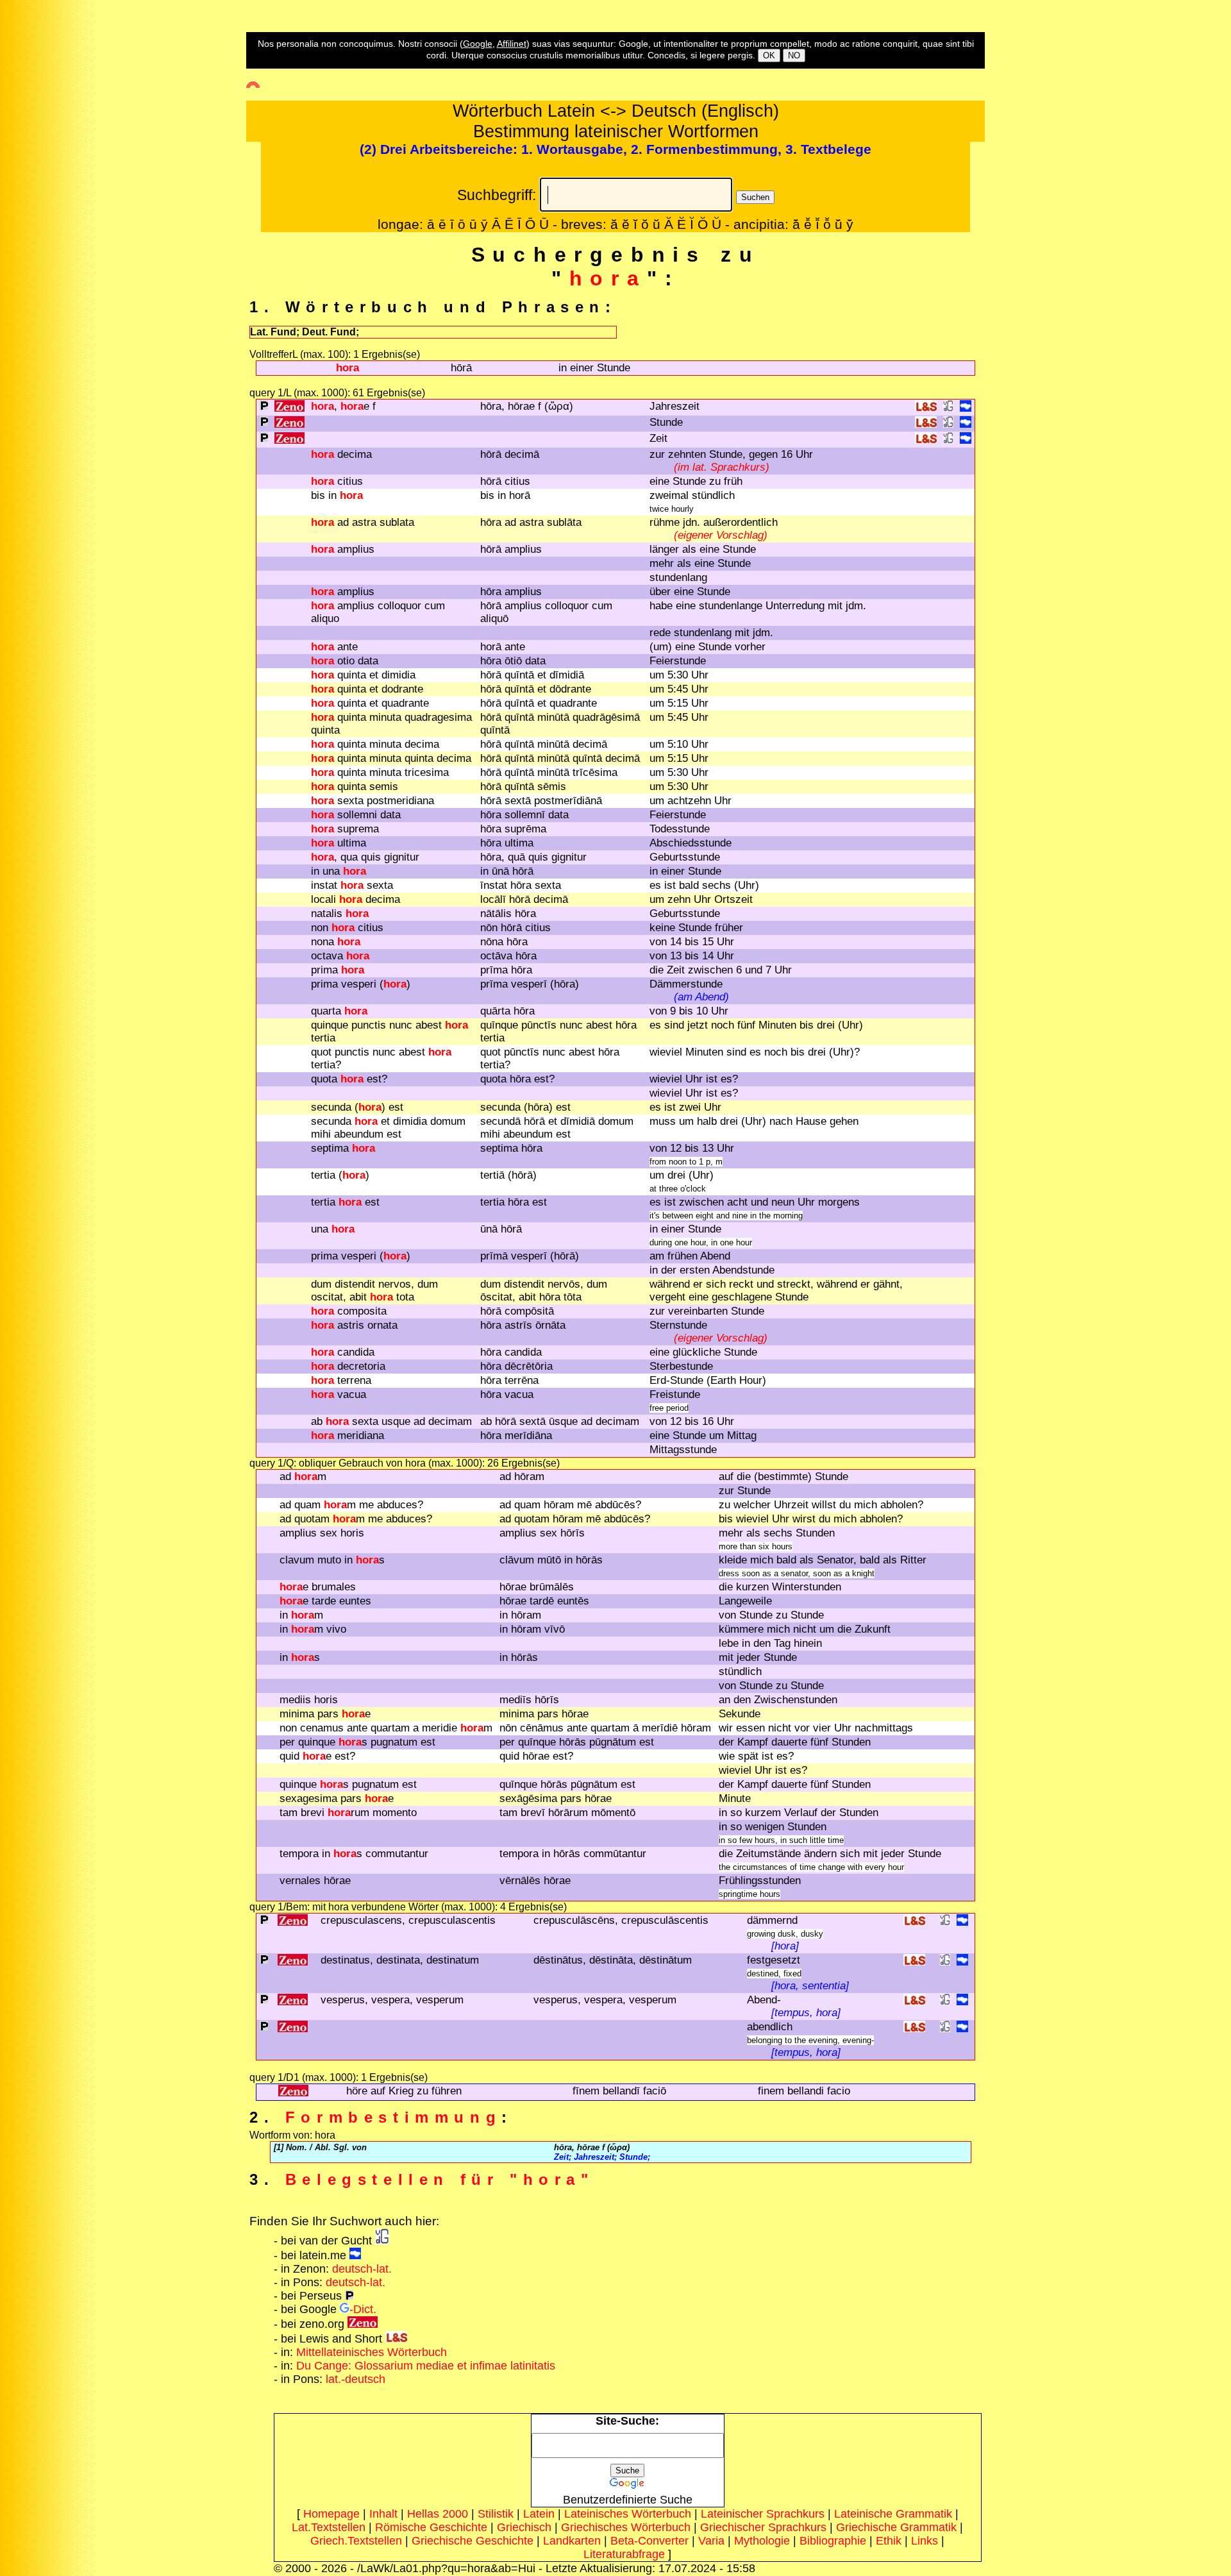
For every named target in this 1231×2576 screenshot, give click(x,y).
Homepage (331, 2514)
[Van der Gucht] (382, 2241)
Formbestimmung (393, 2117)
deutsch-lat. (362, 2269)
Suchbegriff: (497, 195)
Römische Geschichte (431, 2527)
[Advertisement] (54, 232)
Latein (539, 2514)
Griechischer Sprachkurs (763, 2527)
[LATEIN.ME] (966, 408)
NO (794, 55)
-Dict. (363, 2309)
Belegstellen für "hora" (440, 2179)
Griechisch (524, 2527)
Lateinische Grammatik (893, 2514)
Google (478, 44)
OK (769, 55)
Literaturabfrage (624, 2554)
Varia (711, 2541)
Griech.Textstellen (356, 2541)
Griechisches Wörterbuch (626, 2527)
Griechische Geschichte (473, 2541)
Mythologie (762, 2541)
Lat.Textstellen (329, 2527)
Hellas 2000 (438, 2514)
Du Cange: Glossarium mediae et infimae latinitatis (426, 2366)
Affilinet (512, 44)
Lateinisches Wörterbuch (628, 2514)
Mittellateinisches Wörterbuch (372, 2352)
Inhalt (383, 2514)
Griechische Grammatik (896, 2527)
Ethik (889, 2541)
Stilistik (496, 2514)
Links (925, 2541)
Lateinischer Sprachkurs (763, 2514)
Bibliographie (833, 2541)
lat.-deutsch (356, 2379)
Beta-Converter (649, 2541)
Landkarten (572, 2541)
